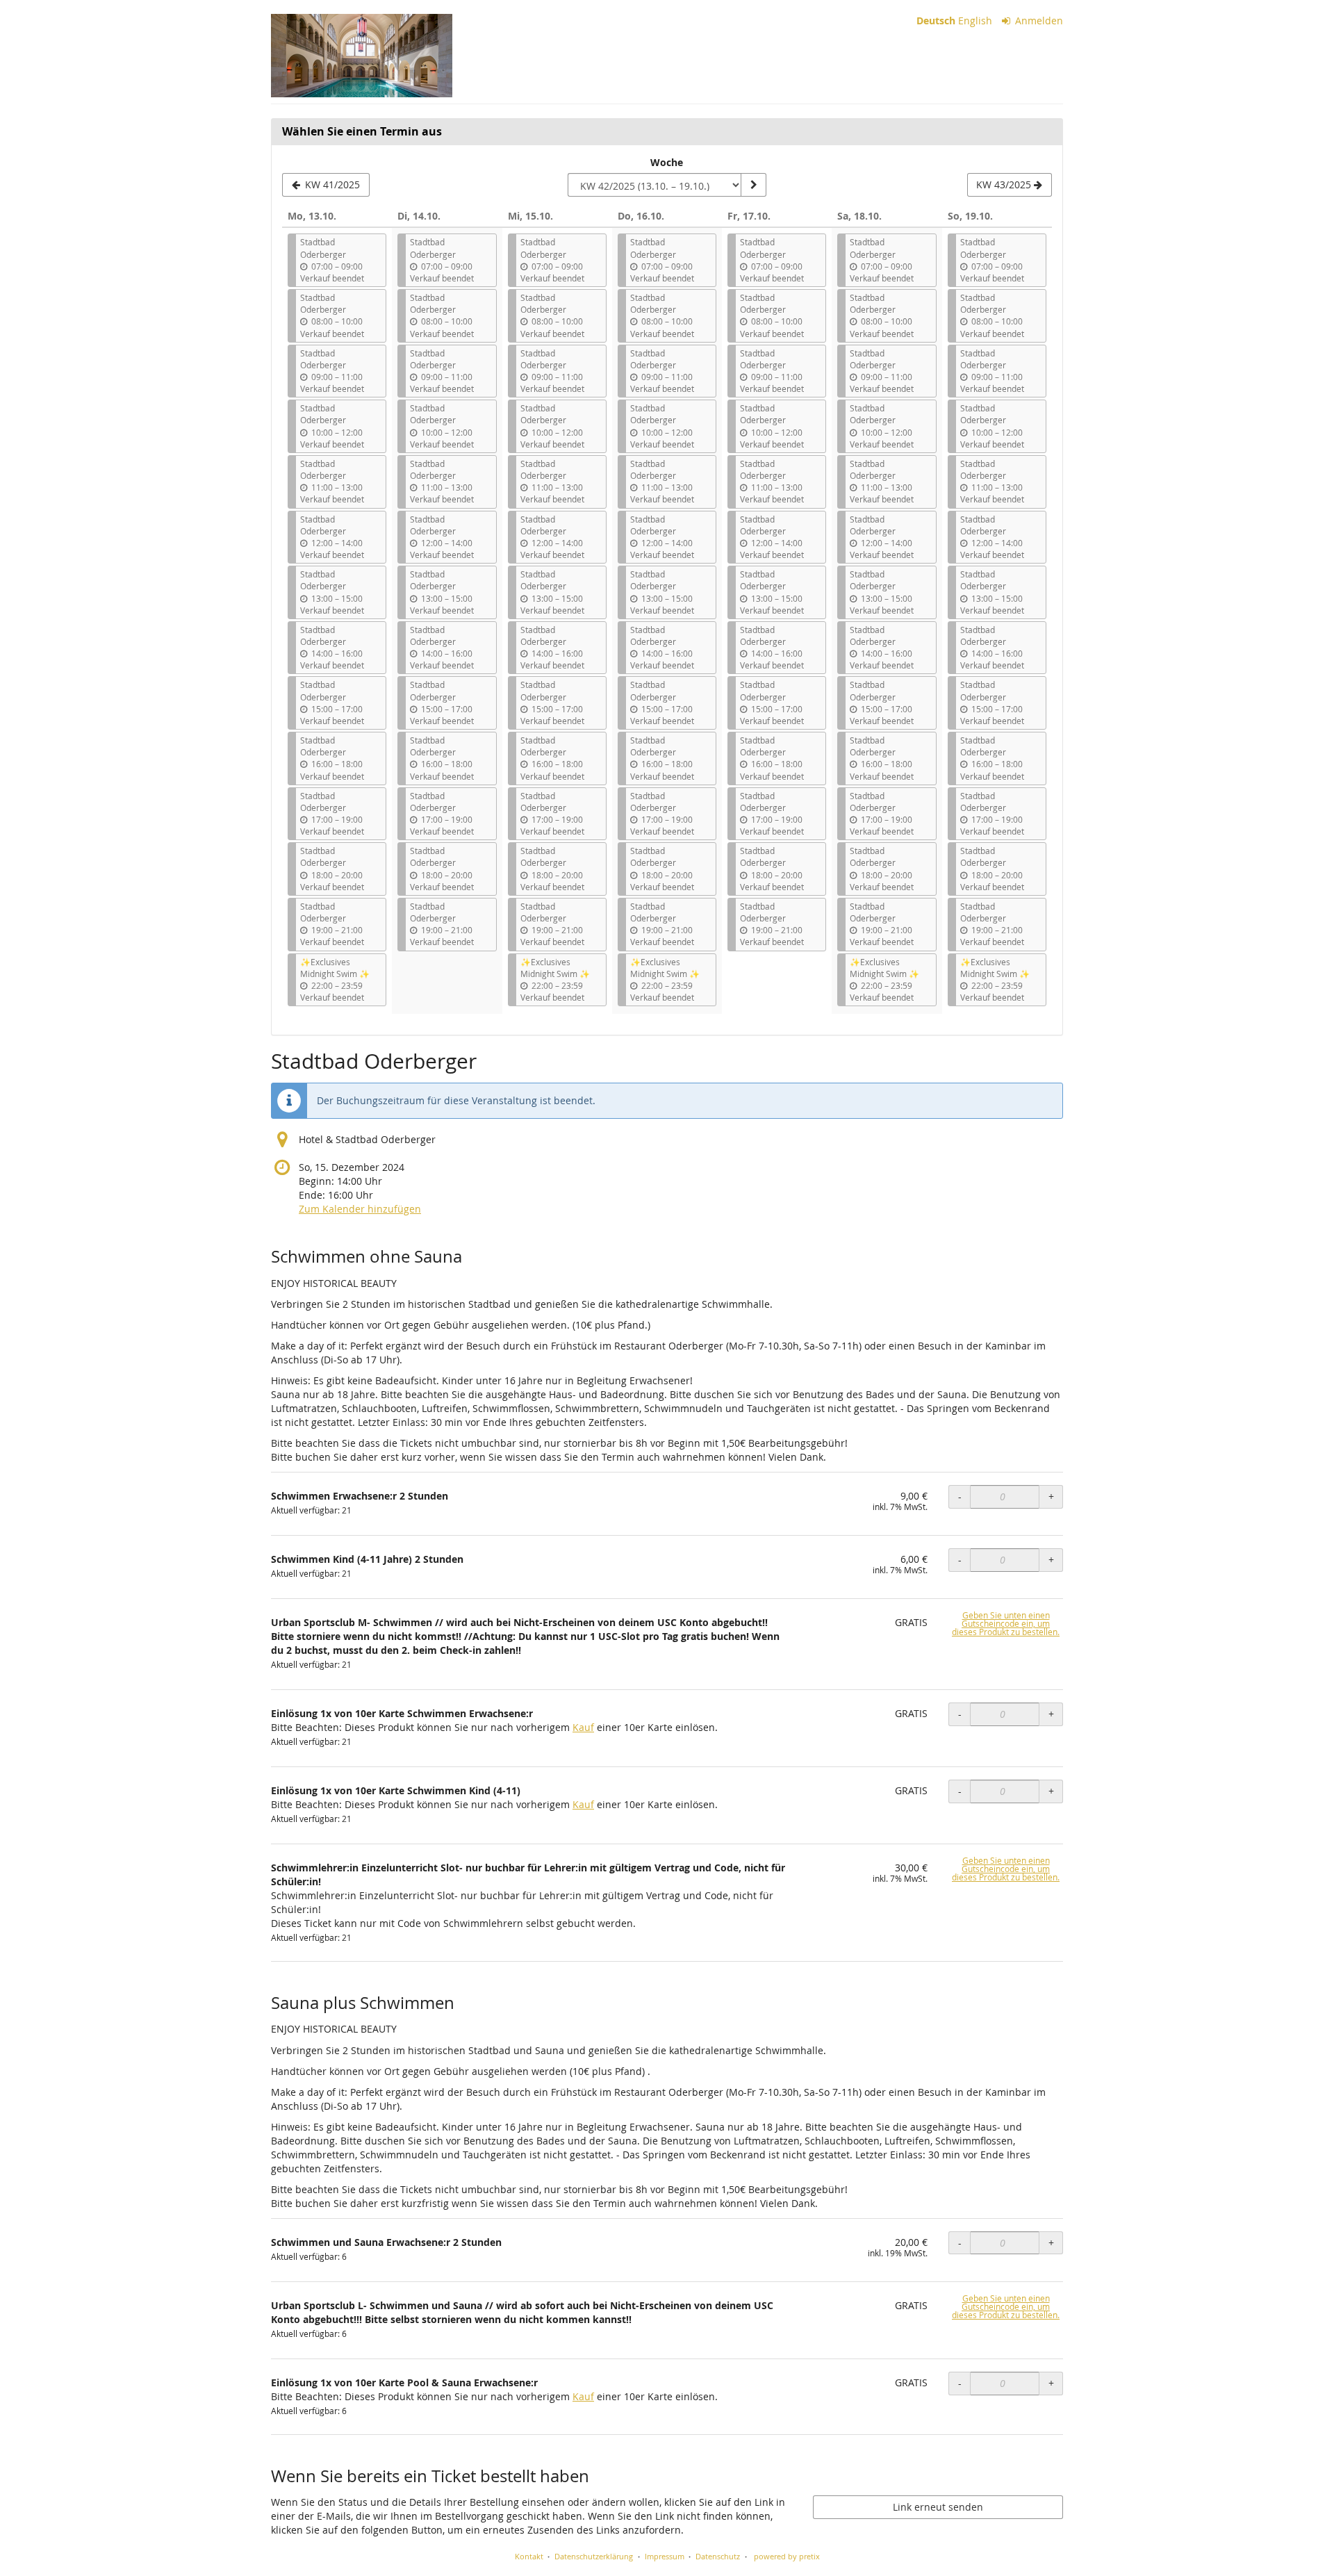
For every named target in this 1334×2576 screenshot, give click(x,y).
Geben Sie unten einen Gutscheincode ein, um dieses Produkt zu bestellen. (1006, 1624)
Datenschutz (718, 2556)
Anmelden (1038, 20)
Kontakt (529, 2556)
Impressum (665, 2556)
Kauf (583, 1727)
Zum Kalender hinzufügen (360, 1209)
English (975, 20)
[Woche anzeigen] (753, 185)
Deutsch (936, 20)
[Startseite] (362, 56)
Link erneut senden (938, 2507)
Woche (667, 162)
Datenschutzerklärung (594, 2556)
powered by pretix (787, 2556)
